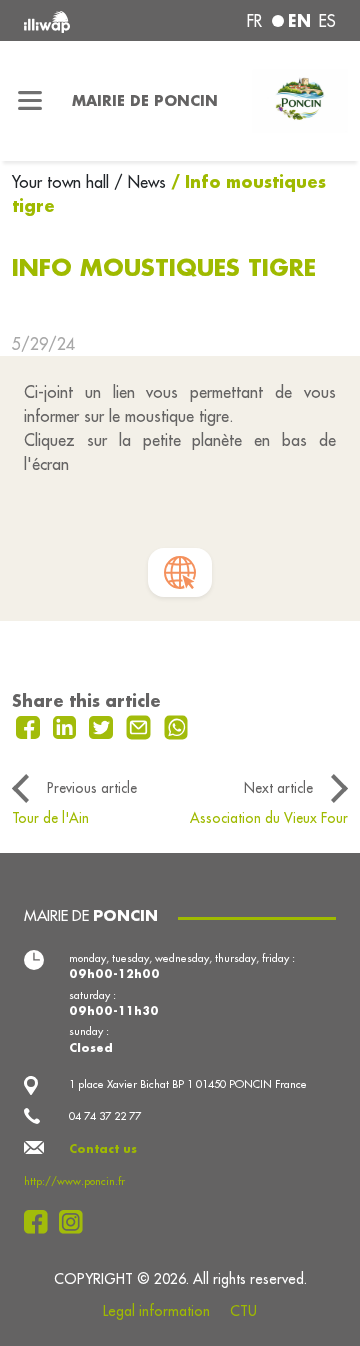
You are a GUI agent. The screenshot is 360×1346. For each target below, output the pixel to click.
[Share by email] (141, 725)
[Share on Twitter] (103, 725)
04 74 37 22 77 (105, 1116)
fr (254, 21)
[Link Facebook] (41, 1222)
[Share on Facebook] (30, 725)
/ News (140, 182)
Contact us (103, 1149)
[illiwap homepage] (82, 20)
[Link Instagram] (76, 1222)
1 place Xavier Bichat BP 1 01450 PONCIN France (188, 1084)
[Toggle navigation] (30, 101)
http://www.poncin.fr (74, 1181)
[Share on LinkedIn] (67, 725)
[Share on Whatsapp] (176, 725)
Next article (278, 788)
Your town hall (63, 182)
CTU (243, 1311)
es (327, 21)
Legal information (156, 1311)
